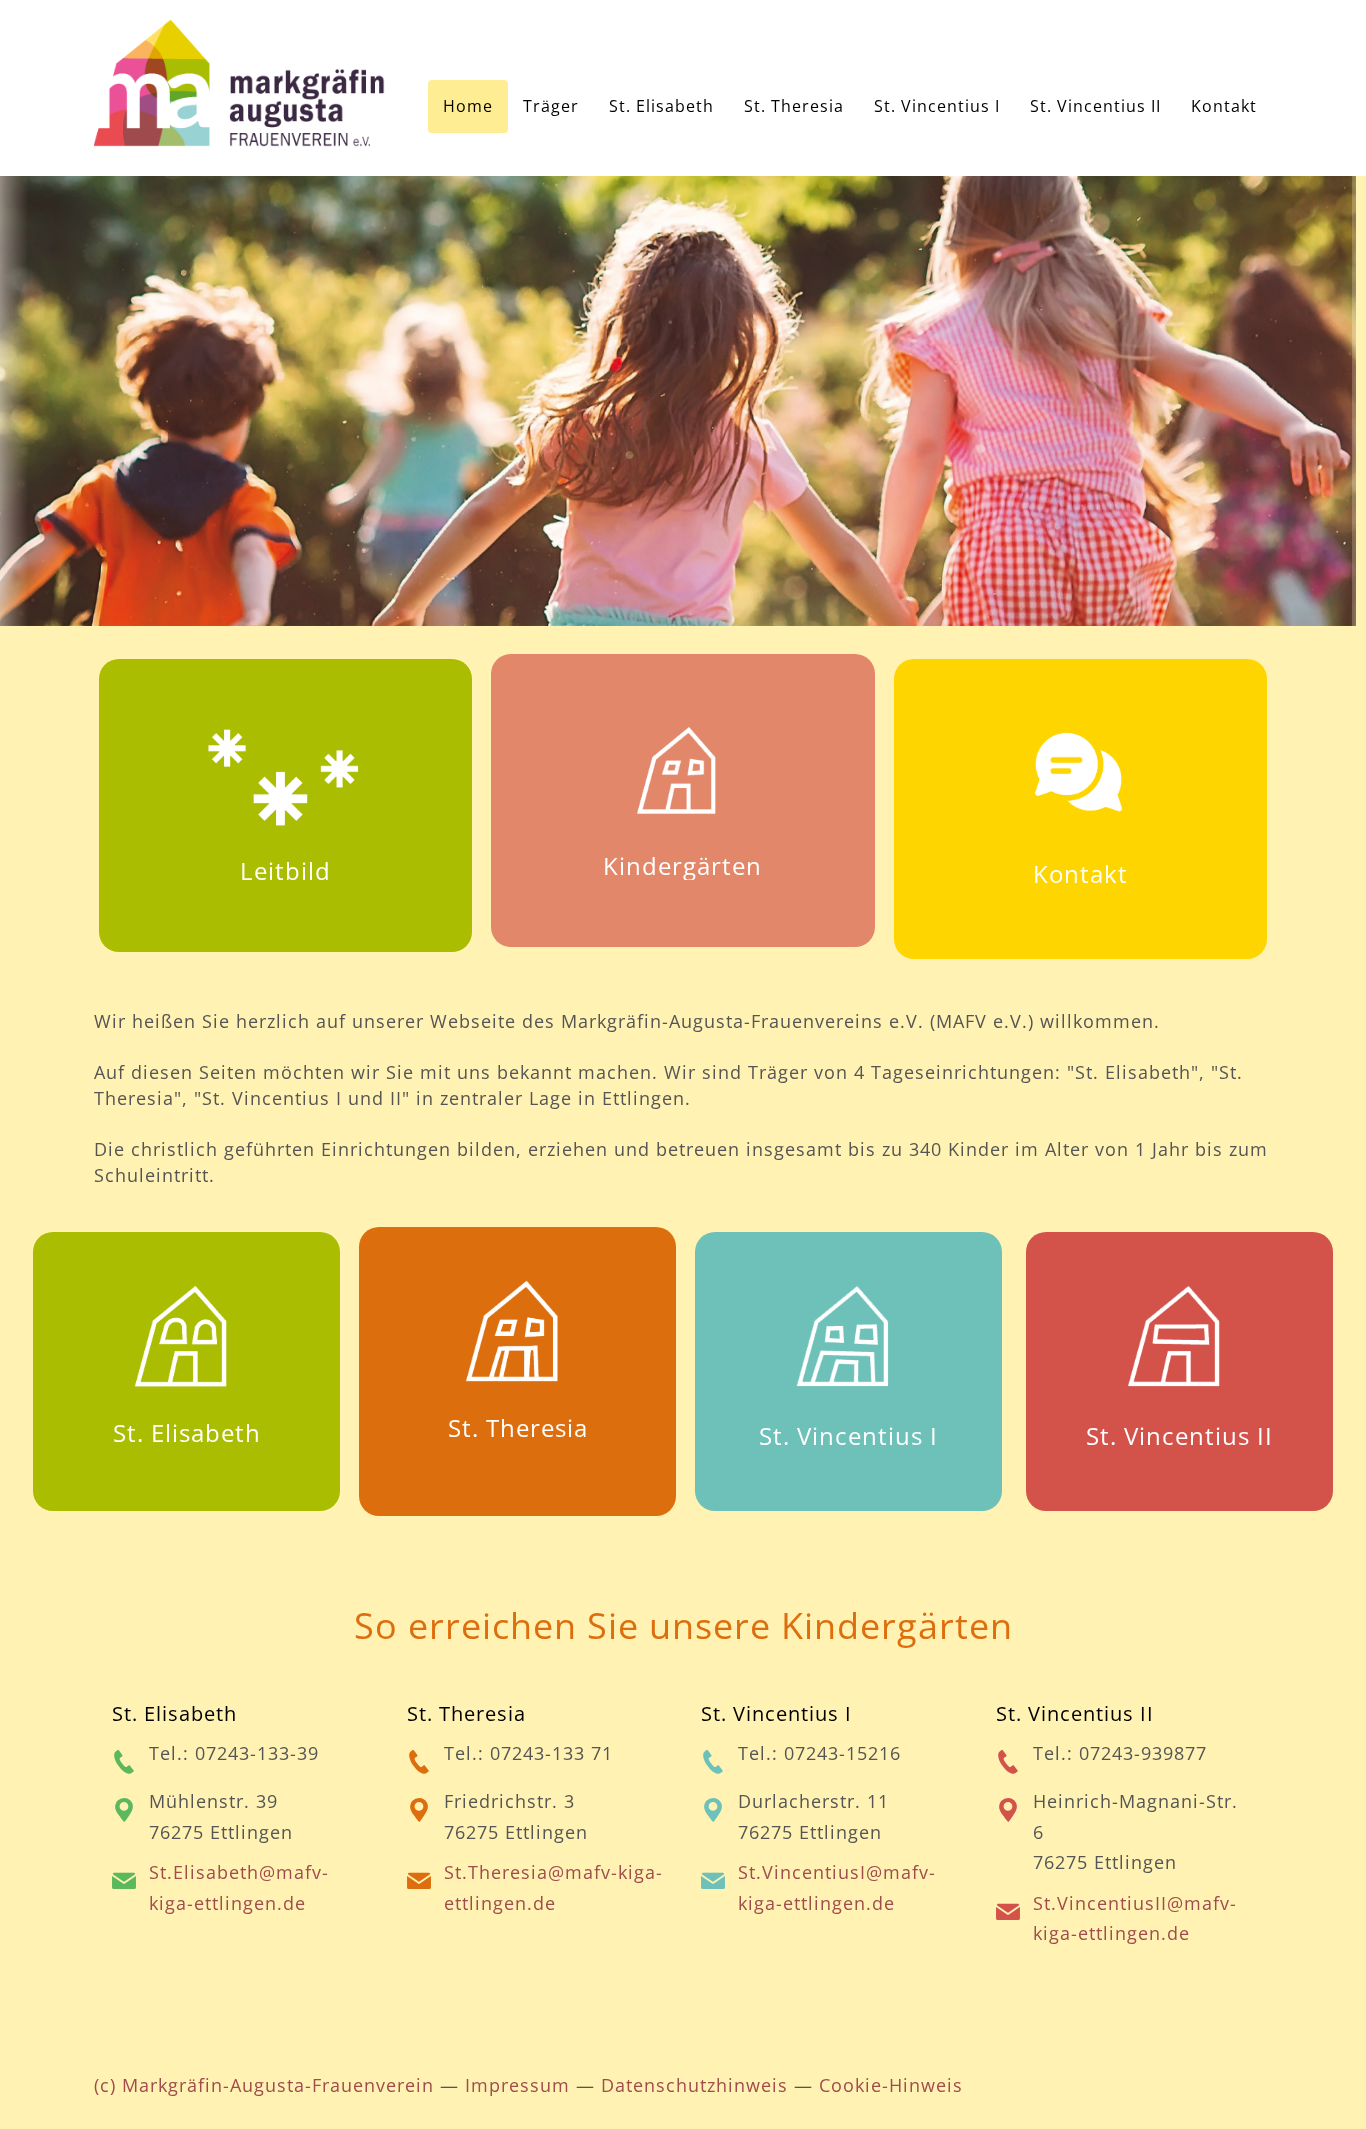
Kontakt (1080, 873)
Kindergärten (682, 865)
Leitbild (285, 870)
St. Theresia (518, 1427)
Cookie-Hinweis (891, 2085)
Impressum (517, 2085)
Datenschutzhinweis (694, 2085)
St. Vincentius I (848, 1435)
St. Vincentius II (1179, 1435)
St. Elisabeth (187, 1432)
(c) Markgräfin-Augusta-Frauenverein (264, 2085)
